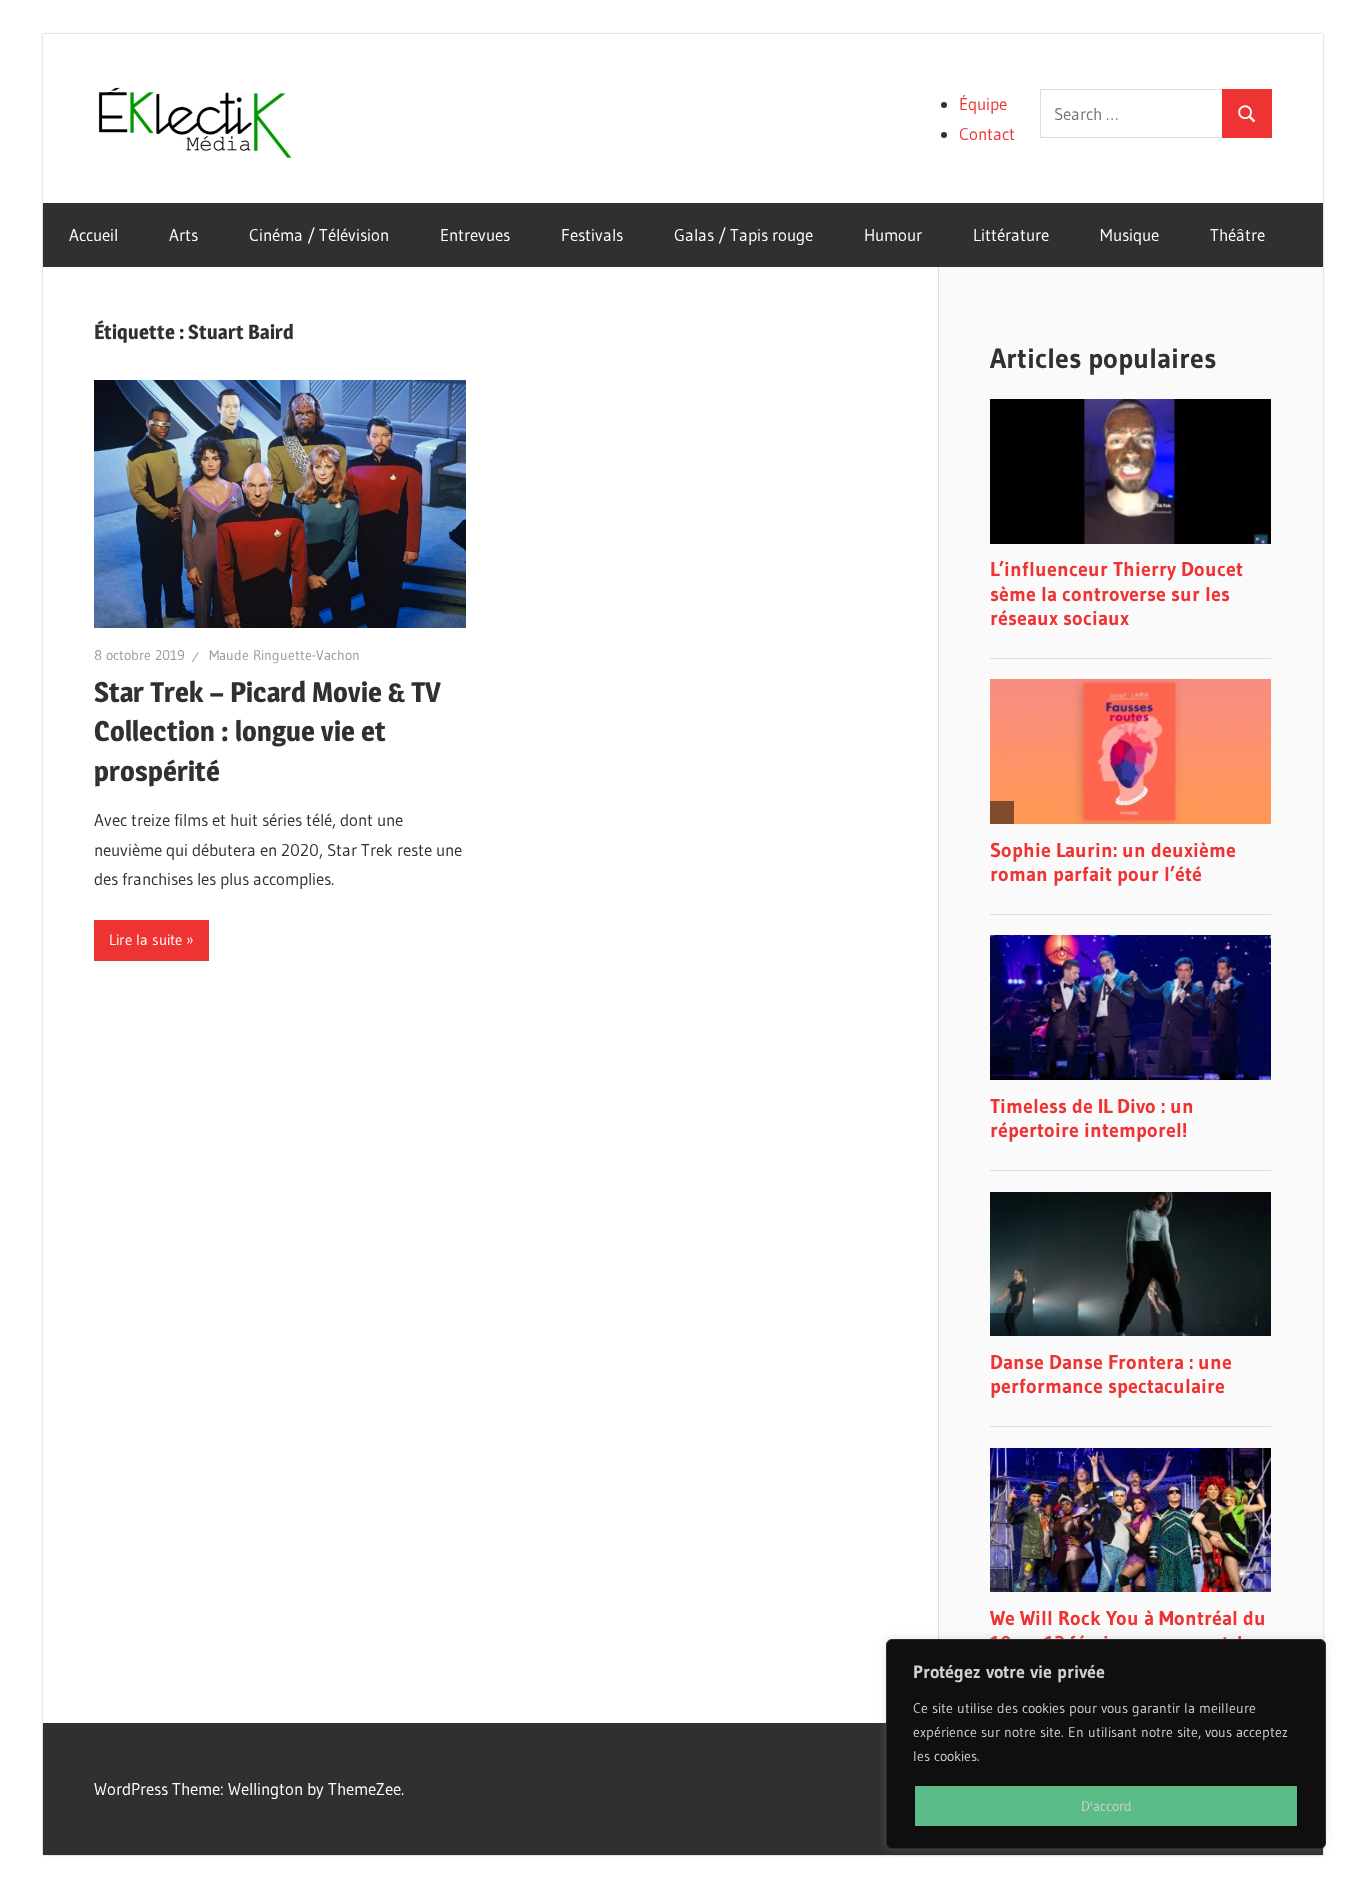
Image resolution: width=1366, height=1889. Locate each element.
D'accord (1106, 1806)
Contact (987, 133)
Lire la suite (145, 939)
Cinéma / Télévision (319, 234)
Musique (1129, 234)
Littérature (1011, 234)
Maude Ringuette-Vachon (284, 655)
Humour (893, 234)
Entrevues (475, 234)
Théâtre (1237, 234)
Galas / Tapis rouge (743, 234)
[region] (1106, 1744)
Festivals (592, 234)
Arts (183, 234)
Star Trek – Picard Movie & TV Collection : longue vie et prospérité (267, 731)
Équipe (983, 103)
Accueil (93, 234)
